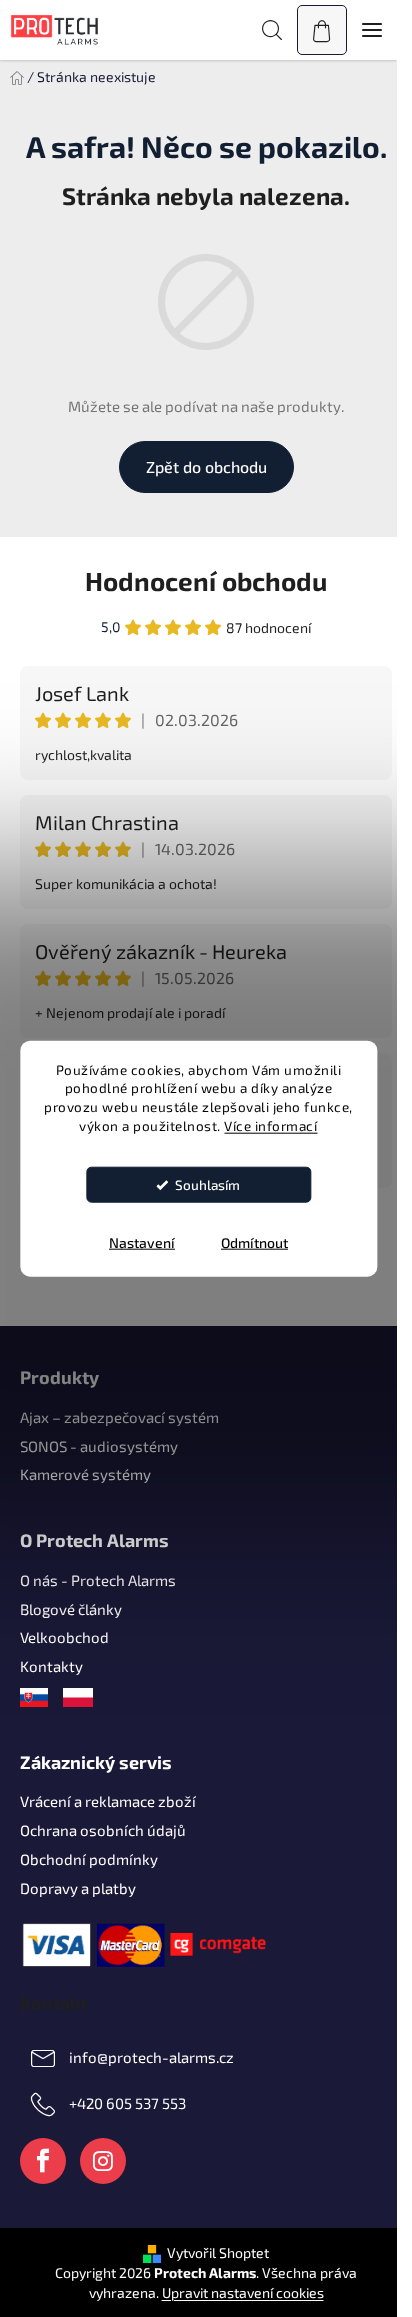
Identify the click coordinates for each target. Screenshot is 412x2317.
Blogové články (71, 1609)
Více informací (270, 1126)
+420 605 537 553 (127, 2102)
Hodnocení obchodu (206, 580)
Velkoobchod (64, 1637)
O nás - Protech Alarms (98, 1580)
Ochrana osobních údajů (103, 1830)
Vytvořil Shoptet (218, 2252)
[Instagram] (103, 2161)
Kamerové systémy (85, 1474)
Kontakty (51, 1666)
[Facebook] (43, 2161)
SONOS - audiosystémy (99, 1446)
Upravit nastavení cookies (243, 2292)
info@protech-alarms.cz (151, 2056)
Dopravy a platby (78, 1888)
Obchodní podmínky (89, 1859)
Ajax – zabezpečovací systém (119, 1417)
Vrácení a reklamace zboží (108, 1801)
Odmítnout (254, 1242)
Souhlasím (207, 1185)
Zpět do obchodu (206, 466)
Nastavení (142, 1242)
